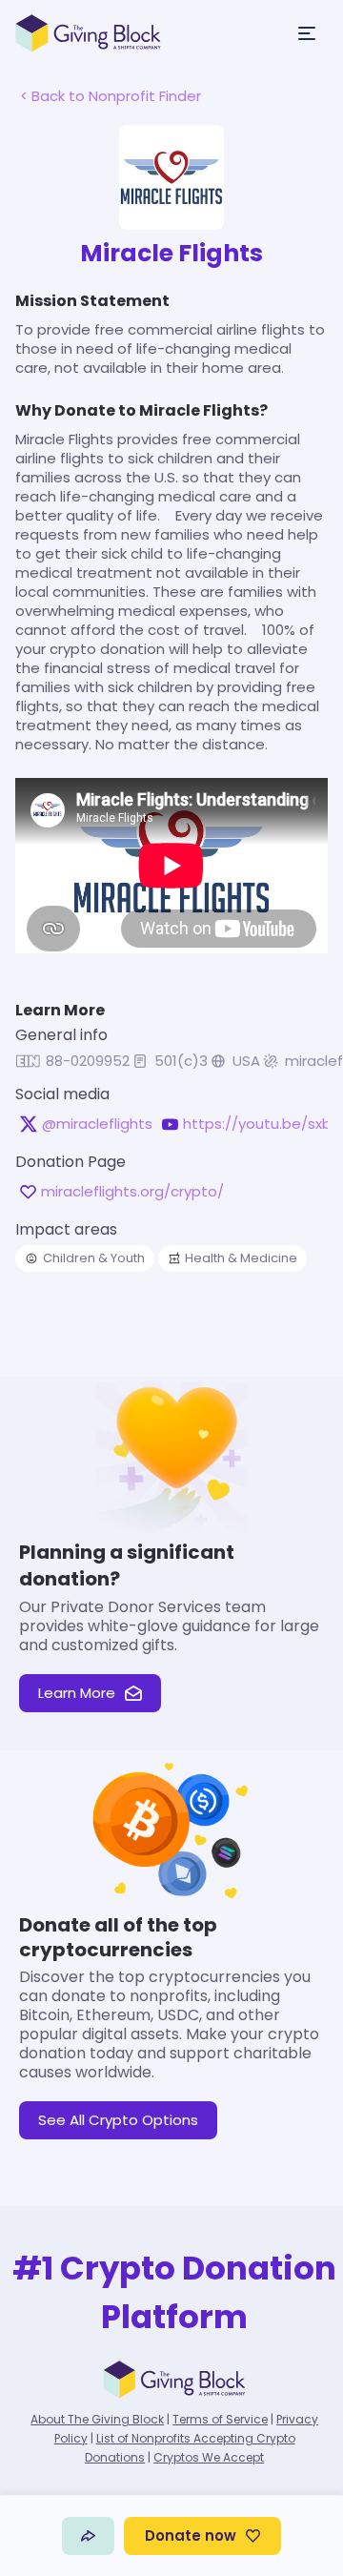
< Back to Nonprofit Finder (111, 96)
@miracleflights (97, 1124)
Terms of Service (220, 2419)
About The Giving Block (97, 2419)
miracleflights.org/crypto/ (132, 1192)
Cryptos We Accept (209, 2457)
